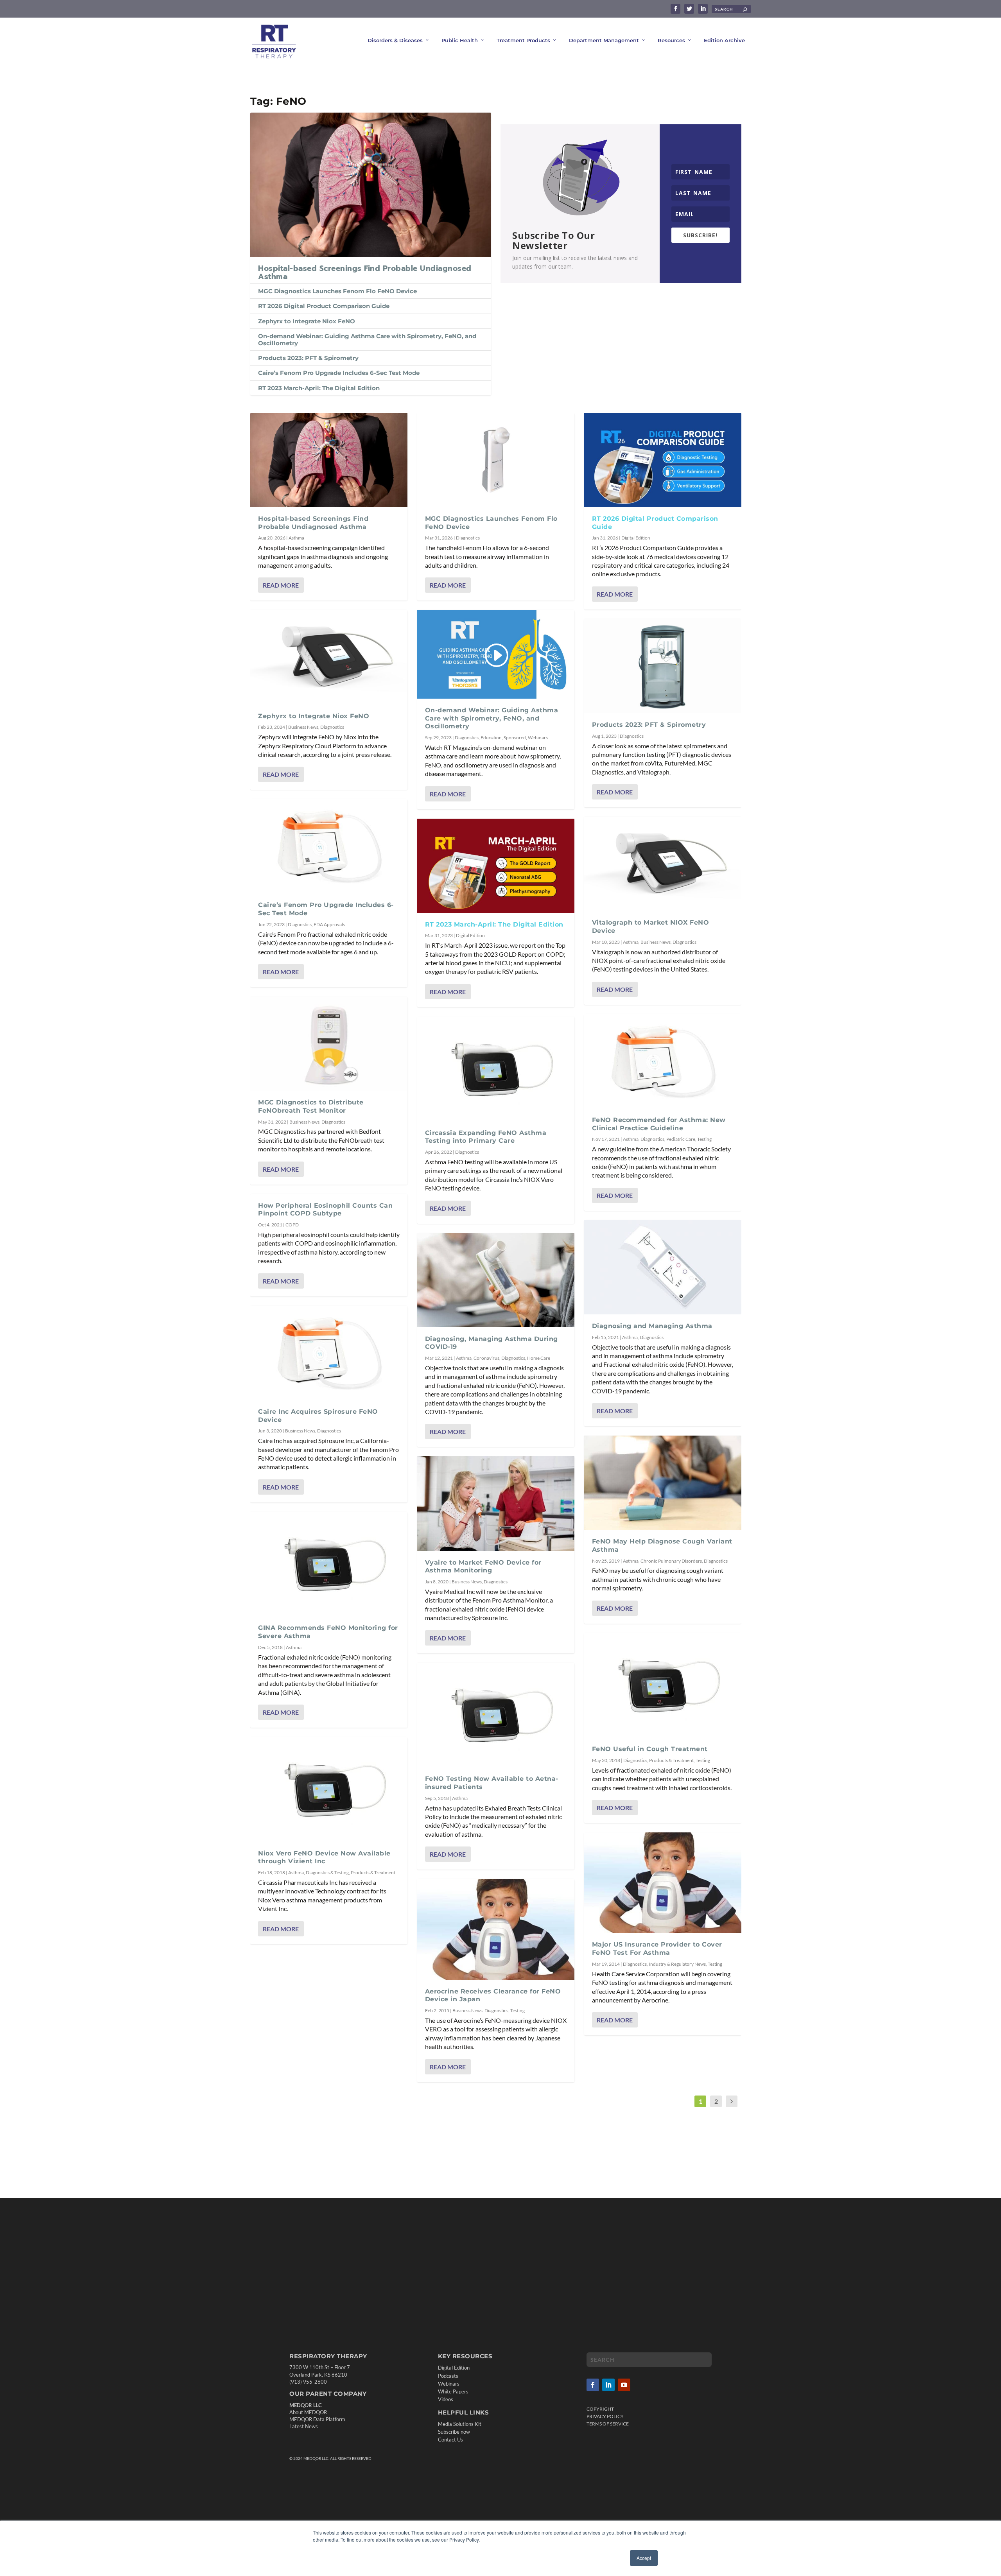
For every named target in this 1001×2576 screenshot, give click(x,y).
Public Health (460, 40)
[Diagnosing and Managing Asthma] (663, 1267)
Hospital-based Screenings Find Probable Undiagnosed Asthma (365, 273)
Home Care (539, 1358)
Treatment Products (523, 40)
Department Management (604, 40)
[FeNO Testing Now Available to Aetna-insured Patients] (496, 1715)
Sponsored (515, 738)
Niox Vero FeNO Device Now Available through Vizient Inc (324, 1857)
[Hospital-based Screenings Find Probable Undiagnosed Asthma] (371, 185)
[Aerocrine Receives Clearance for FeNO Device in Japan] (496, 1929)
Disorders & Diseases (395, 40)
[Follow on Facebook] (593, 2384)
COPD (292, 1225)
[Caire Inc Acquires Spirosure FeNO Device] (329, 1353)
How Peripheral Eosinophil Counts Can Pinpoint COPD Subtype (325, 1210)
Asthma (296, 538)
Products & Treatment (373, 1872)
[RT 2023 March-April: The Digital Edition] (496, 866)
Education (491, 738)
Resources (671, 40)
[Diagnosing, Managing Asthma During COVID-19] (496, 1280)
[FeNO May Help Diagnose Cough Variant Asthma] (663, 1483)
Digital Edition (470, 935)
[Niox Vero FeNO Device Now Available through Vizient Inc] (329, 1789)
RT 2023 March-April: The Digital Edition (319, 388)
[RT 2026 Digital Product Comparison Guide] (663, 460)
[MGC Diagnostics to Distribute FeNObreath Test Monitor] (329, 1044)
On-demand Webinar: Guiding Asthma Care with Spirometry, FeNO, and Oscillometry (367, 340)
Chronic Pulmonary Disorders (671, 1561)
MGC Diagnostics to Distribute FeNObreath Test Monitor (311, 1106)
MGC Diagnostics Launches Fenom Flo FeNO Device (337, 291)
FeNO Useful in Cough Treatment (650, 1749)
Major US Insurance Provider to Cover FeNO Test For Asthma (657, 1949)
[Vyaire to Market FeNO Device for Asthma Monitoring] (496, 1503)
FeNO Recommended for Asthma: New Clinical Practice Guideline (659, 1124)
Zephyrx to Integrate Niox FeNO (307, 321)
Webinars (538, 738)
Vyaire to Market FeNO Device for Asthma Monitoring (483, 1567)
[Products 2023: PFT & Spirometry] (663, 666)
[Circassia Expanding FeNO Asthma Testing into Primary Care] (496, 1069)
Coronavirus (486, 1358)
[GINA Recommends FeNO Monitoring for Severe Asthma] (329, 1564)
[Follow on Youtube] (624, 2384)
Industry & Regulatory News (677, 1964)
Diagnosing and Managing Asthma (652, 1326)
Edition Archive (724, 40)
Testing (518, 2010)
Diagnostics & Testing (327, 1872)
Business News (303, 727)
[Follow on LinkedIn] (608, 2384)
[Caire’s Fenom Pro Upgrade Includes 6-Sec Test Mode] (329, 846)
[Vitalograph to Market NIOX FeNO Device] (663, 864)
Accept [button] (644, 2558)
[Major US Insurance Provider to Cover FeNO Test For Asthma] (663, 1883)
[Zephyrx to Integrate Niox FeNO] (329, 657)
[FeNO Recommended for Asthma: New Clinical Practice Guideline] (663, 1061)
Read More (281, 585)
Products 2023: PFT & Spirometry (308, 358)
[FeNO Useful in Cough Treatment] (663, 1685)
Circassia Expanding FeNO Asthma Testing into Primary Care (486, 1137)
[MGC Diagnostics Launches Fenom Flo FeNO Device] (496, 460)
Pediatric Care (681, 1139)
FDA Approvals (329, 924)
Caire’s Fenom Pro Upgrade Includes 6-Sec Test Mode (339, 373)
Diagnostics (332, 727)
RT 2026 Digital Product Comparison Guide (324, 306)
